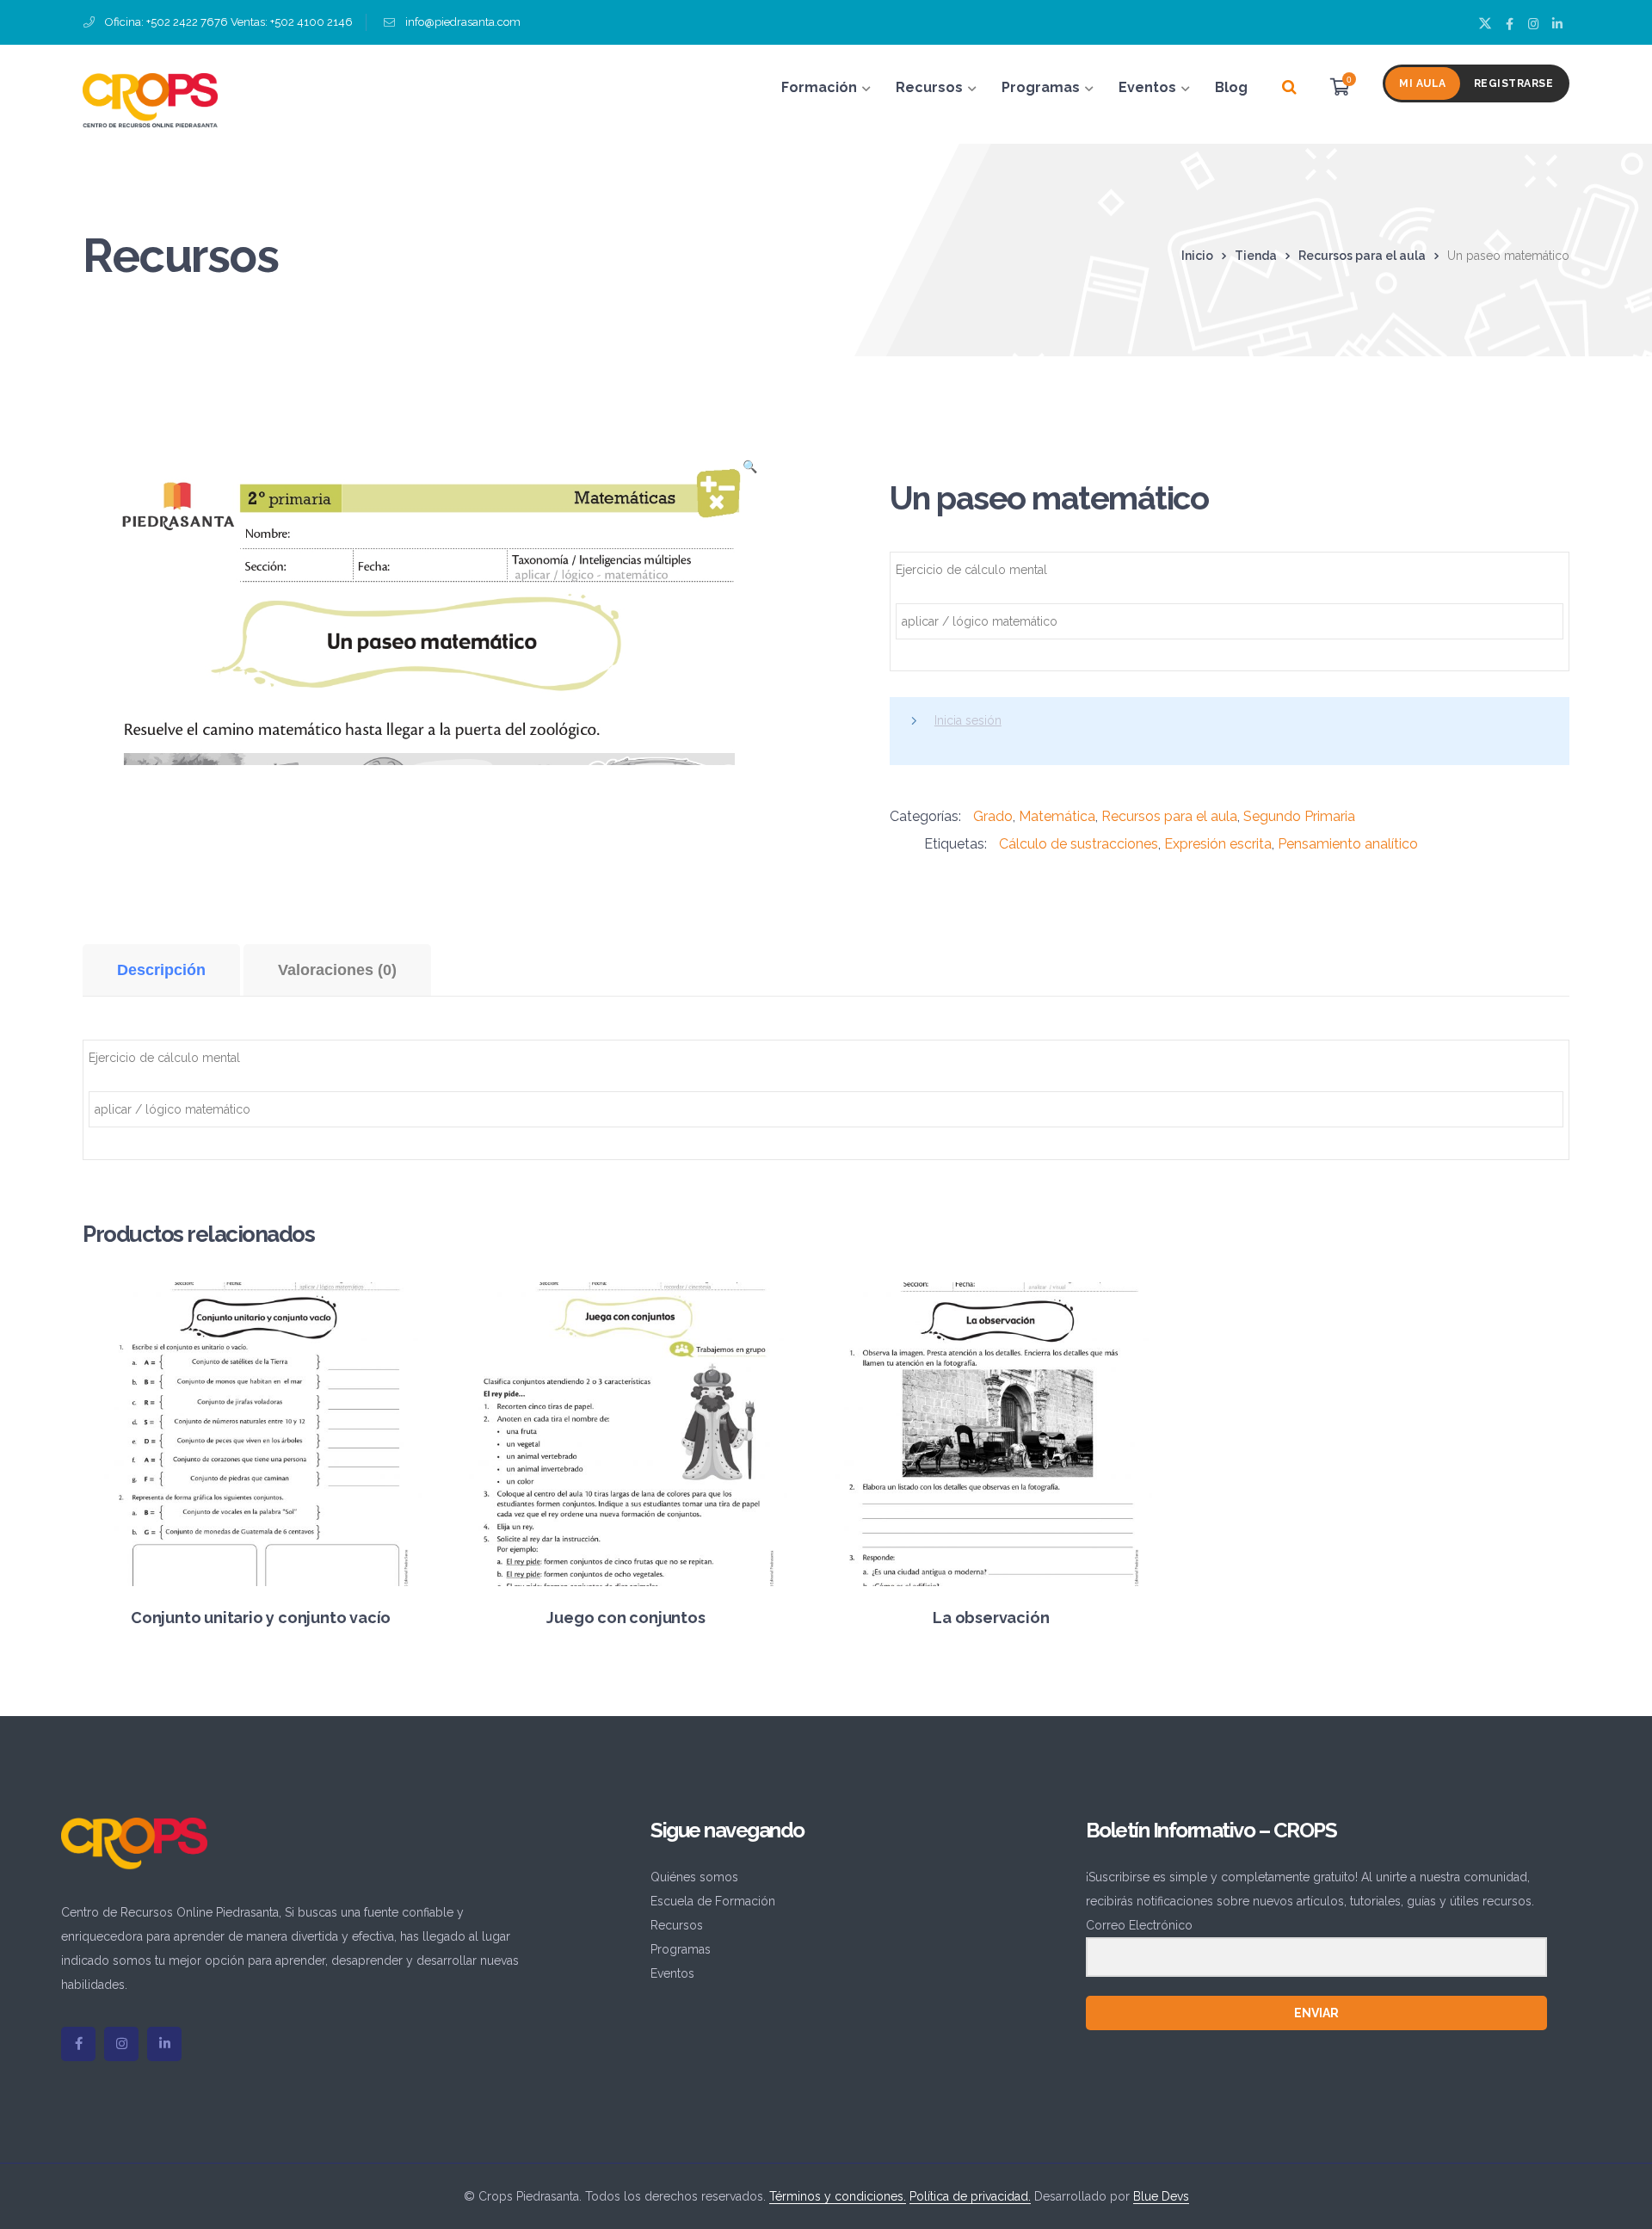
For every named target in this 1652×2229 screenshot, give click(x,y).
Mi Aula (1423, 83)
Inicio (1197, 256)
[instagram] (121, 2044)
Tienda (1256, 256)
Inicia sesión (968, 720)
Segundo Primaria (1299, 816)
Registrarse (1514, 83)
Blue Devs (1161, 2196)
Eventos (672, 1973)
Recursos (677, 1925)
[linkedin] (164, 2044)
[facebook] (78, 2044)
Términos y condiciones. (838, 2196)
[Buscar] (1289, 88)
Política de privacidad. (970, 2196)
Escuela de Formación (713, 1901)
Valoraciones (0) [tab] (337, 970)
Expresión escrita (1218, 844)
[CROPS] (150, 99)
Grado (993, 816)
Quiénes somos (694, 1877)
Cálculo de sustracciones (1079, 844)
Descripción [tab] (161, 970)
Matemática (1057, 816)
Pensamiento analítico (1348, 844)
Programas (681, 1949)
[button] (749, 472)
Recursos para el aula (1362, 256)
